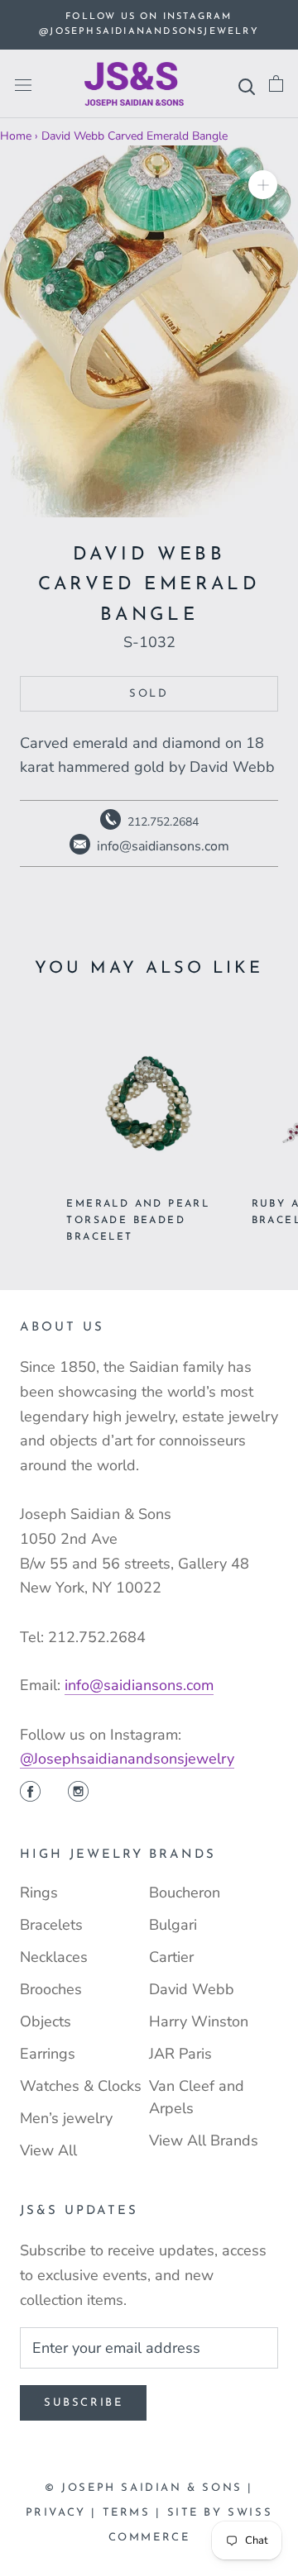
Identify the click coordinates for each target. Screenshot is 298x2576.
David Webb (192, 1989)
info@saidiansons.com (139, 1685)
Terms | (135, 2513)
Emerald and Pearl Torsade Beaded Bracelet (138, 1221)
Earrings (48, 2054)
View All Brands (204, 2140)
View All (48, 2150)
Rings (39, 1893)
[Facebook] (30, 1793)
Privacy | (64, 2513)
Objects (46, 2021)
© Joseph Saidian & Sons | (149, 2488)
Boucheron (185, 1893)
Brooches (51, 1989)
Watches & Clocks (81, 2086)
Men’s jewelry (66, 2118)
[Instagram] (78, 1793)
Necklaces (54, 1957)
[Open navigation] (23, 84)
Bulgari (173, 1925)
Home (16, 136)
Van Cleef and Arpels (197, 2097)
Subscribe (83, 2403)
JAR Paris (180, 2054)
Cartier (171, 1957)
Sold (149, 694)
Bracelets (51, 1925)
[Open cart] (276, 84)
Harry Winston (199, 2021)
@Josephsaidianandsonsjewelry (127, 1759)
